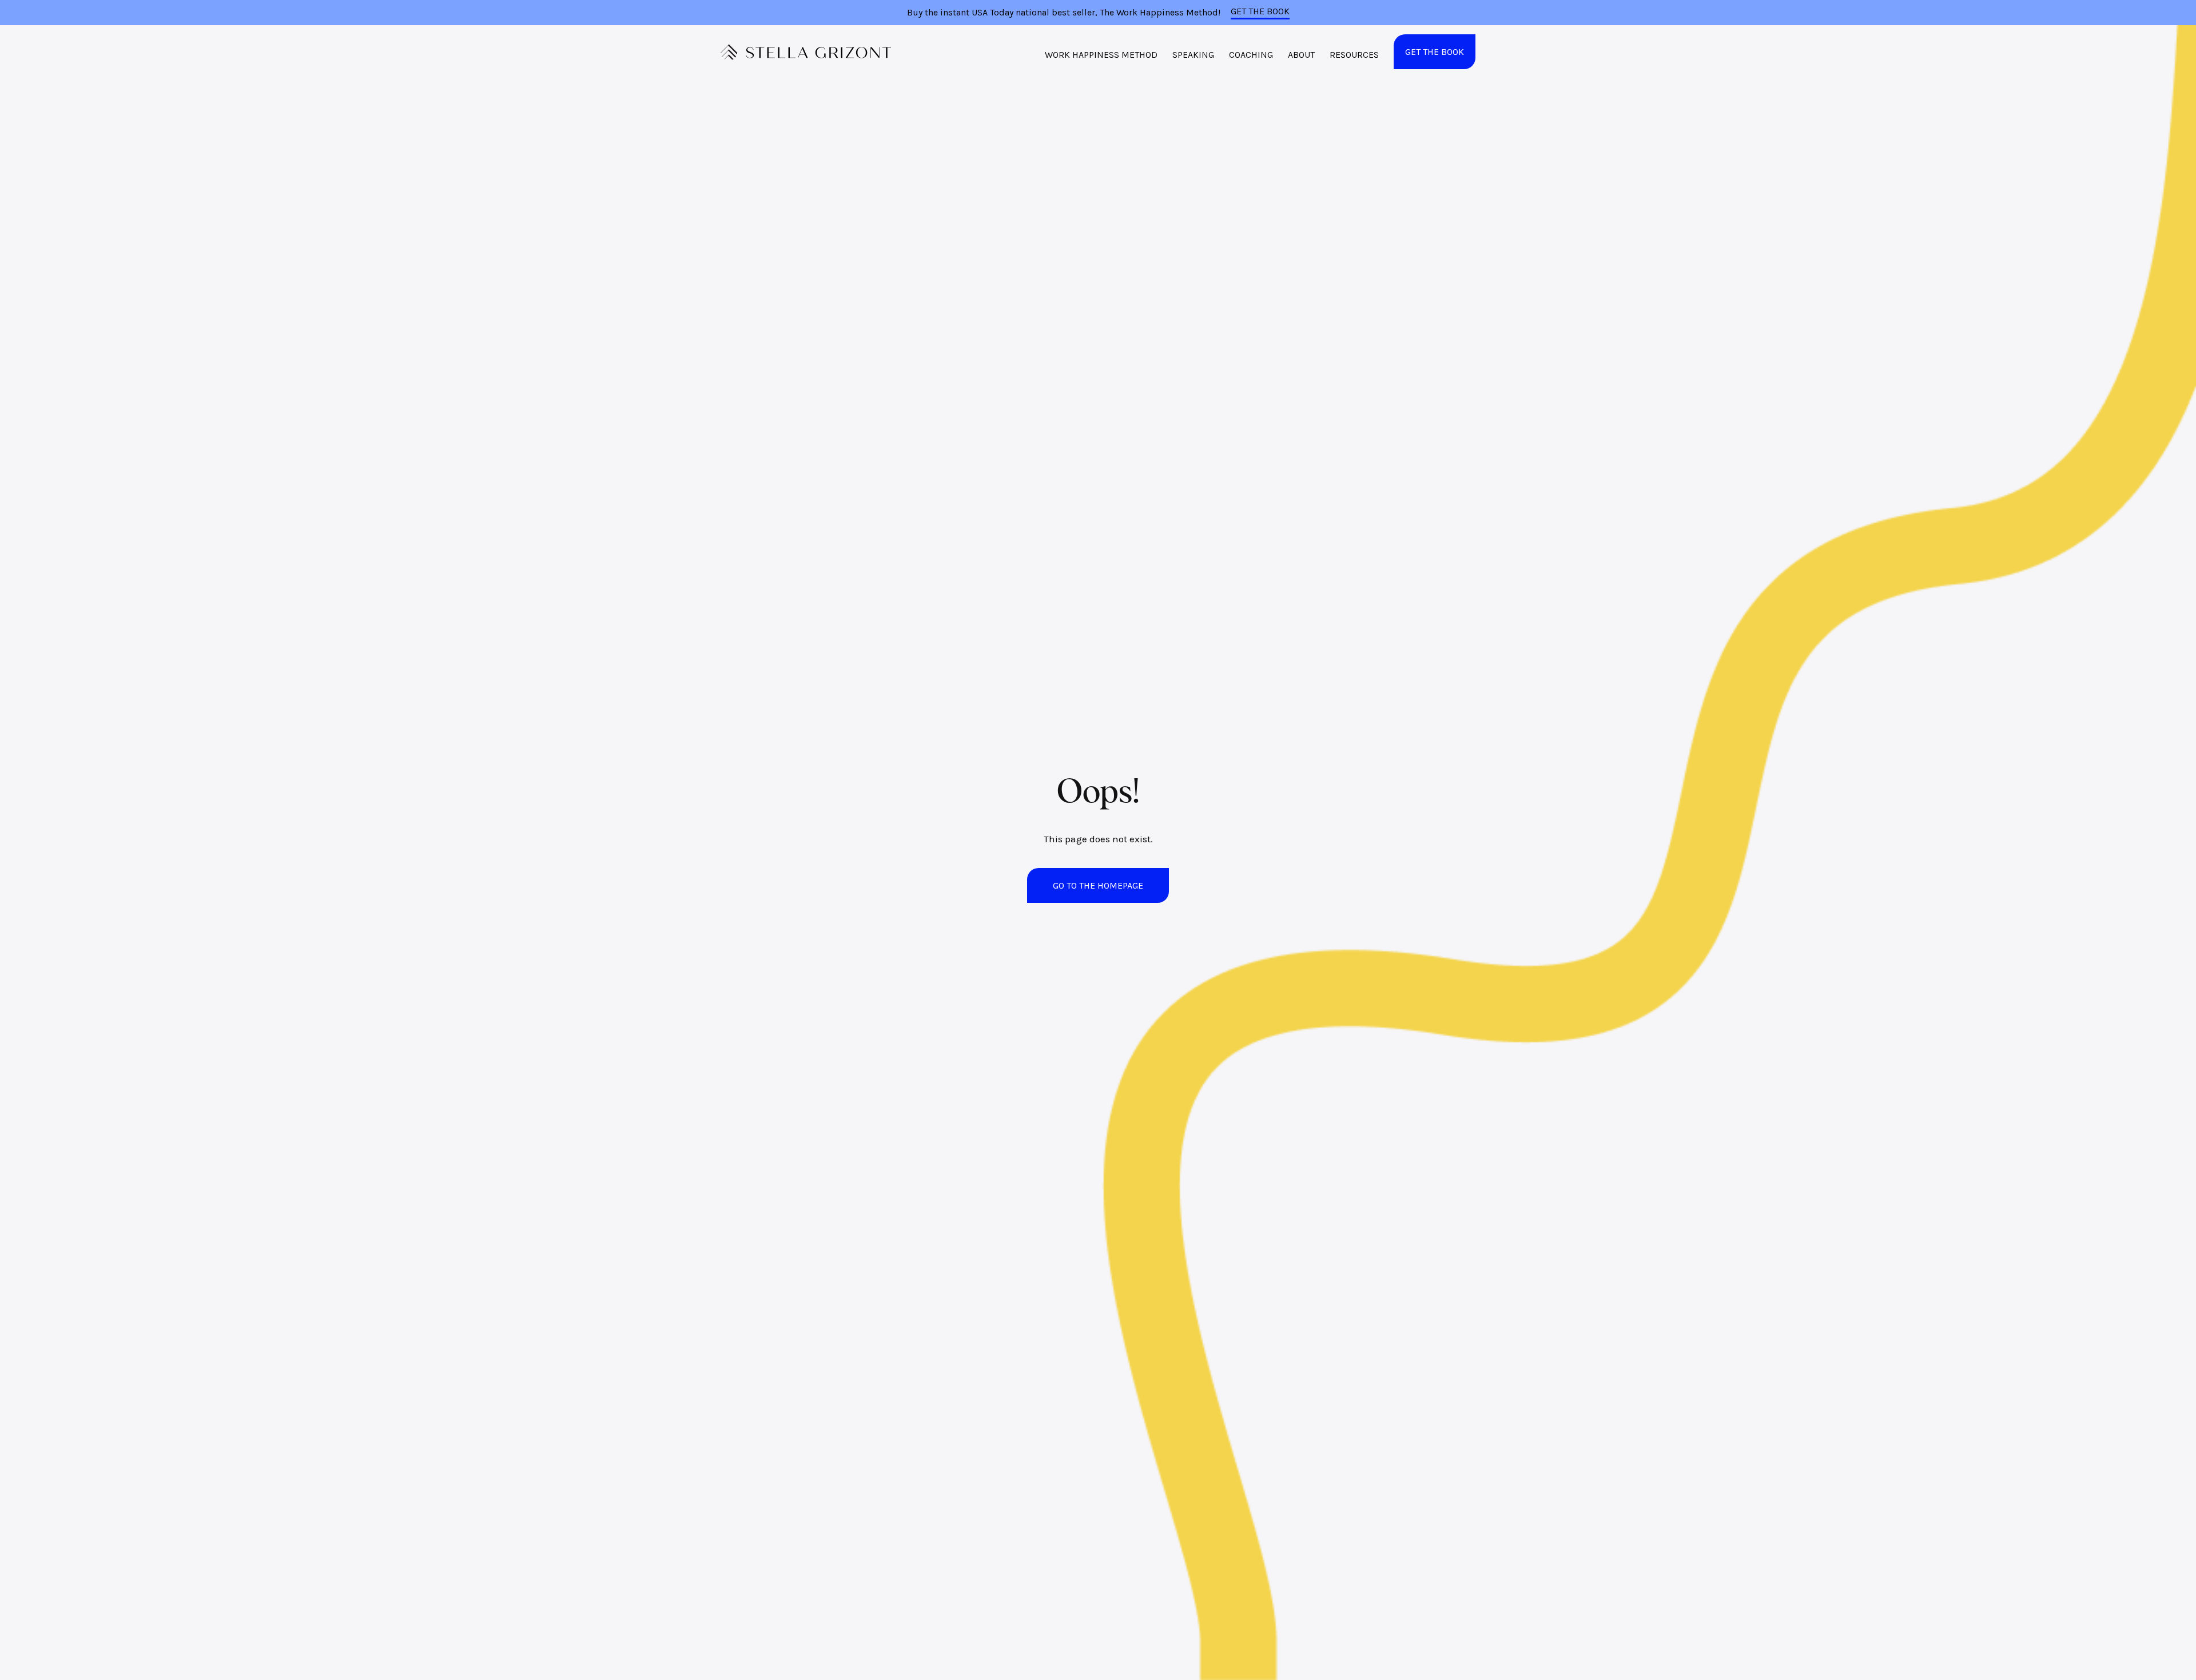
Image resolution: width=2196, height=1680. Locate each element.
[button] (1101, 58)
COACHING (1251, 55)
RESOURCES (1354, 55)
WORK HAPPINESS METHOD (1101, 55)
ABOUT (1301, 55)
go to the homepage (1098, 885)
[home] (806, 52)
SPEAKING (1193, 55)
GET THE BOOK (1260, 11)
